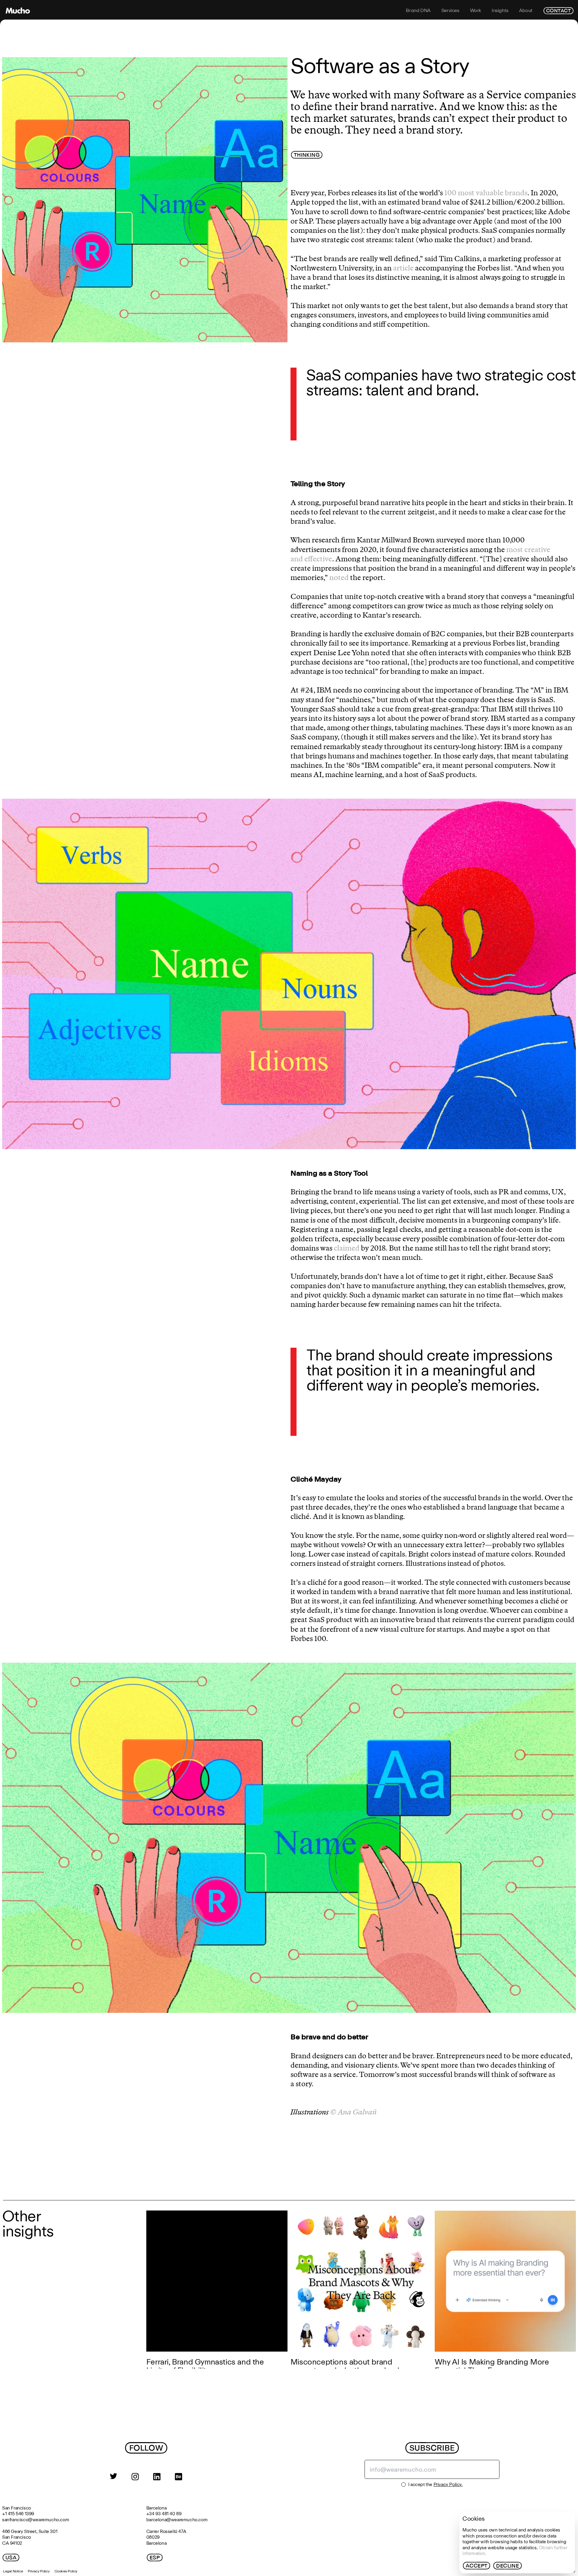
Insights (500, 11)
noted (338, 578)
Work (475, 11)
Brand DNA (418, 11)
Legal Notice (13, 2571)
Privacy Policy (39, 2571)
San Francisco (17, 2508)
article (403, 268)
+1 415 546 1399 (18, 2514)
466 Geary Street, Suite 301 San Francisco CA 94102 (30, 2537)
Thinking (307, 155)
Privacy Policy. (448, 2484)
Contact (558, 11)
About (526, 11)
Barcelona (156, 2508)
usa (11, 2558)
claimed (347, 1248)
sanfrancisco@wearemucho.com (36, 2520)
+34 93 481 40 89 (164, 2514)
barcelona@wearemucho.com (177, 2520)
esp (155, 2558)
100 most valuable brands (486, 193)
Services (450, 11)
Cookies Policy (66, 2571)
